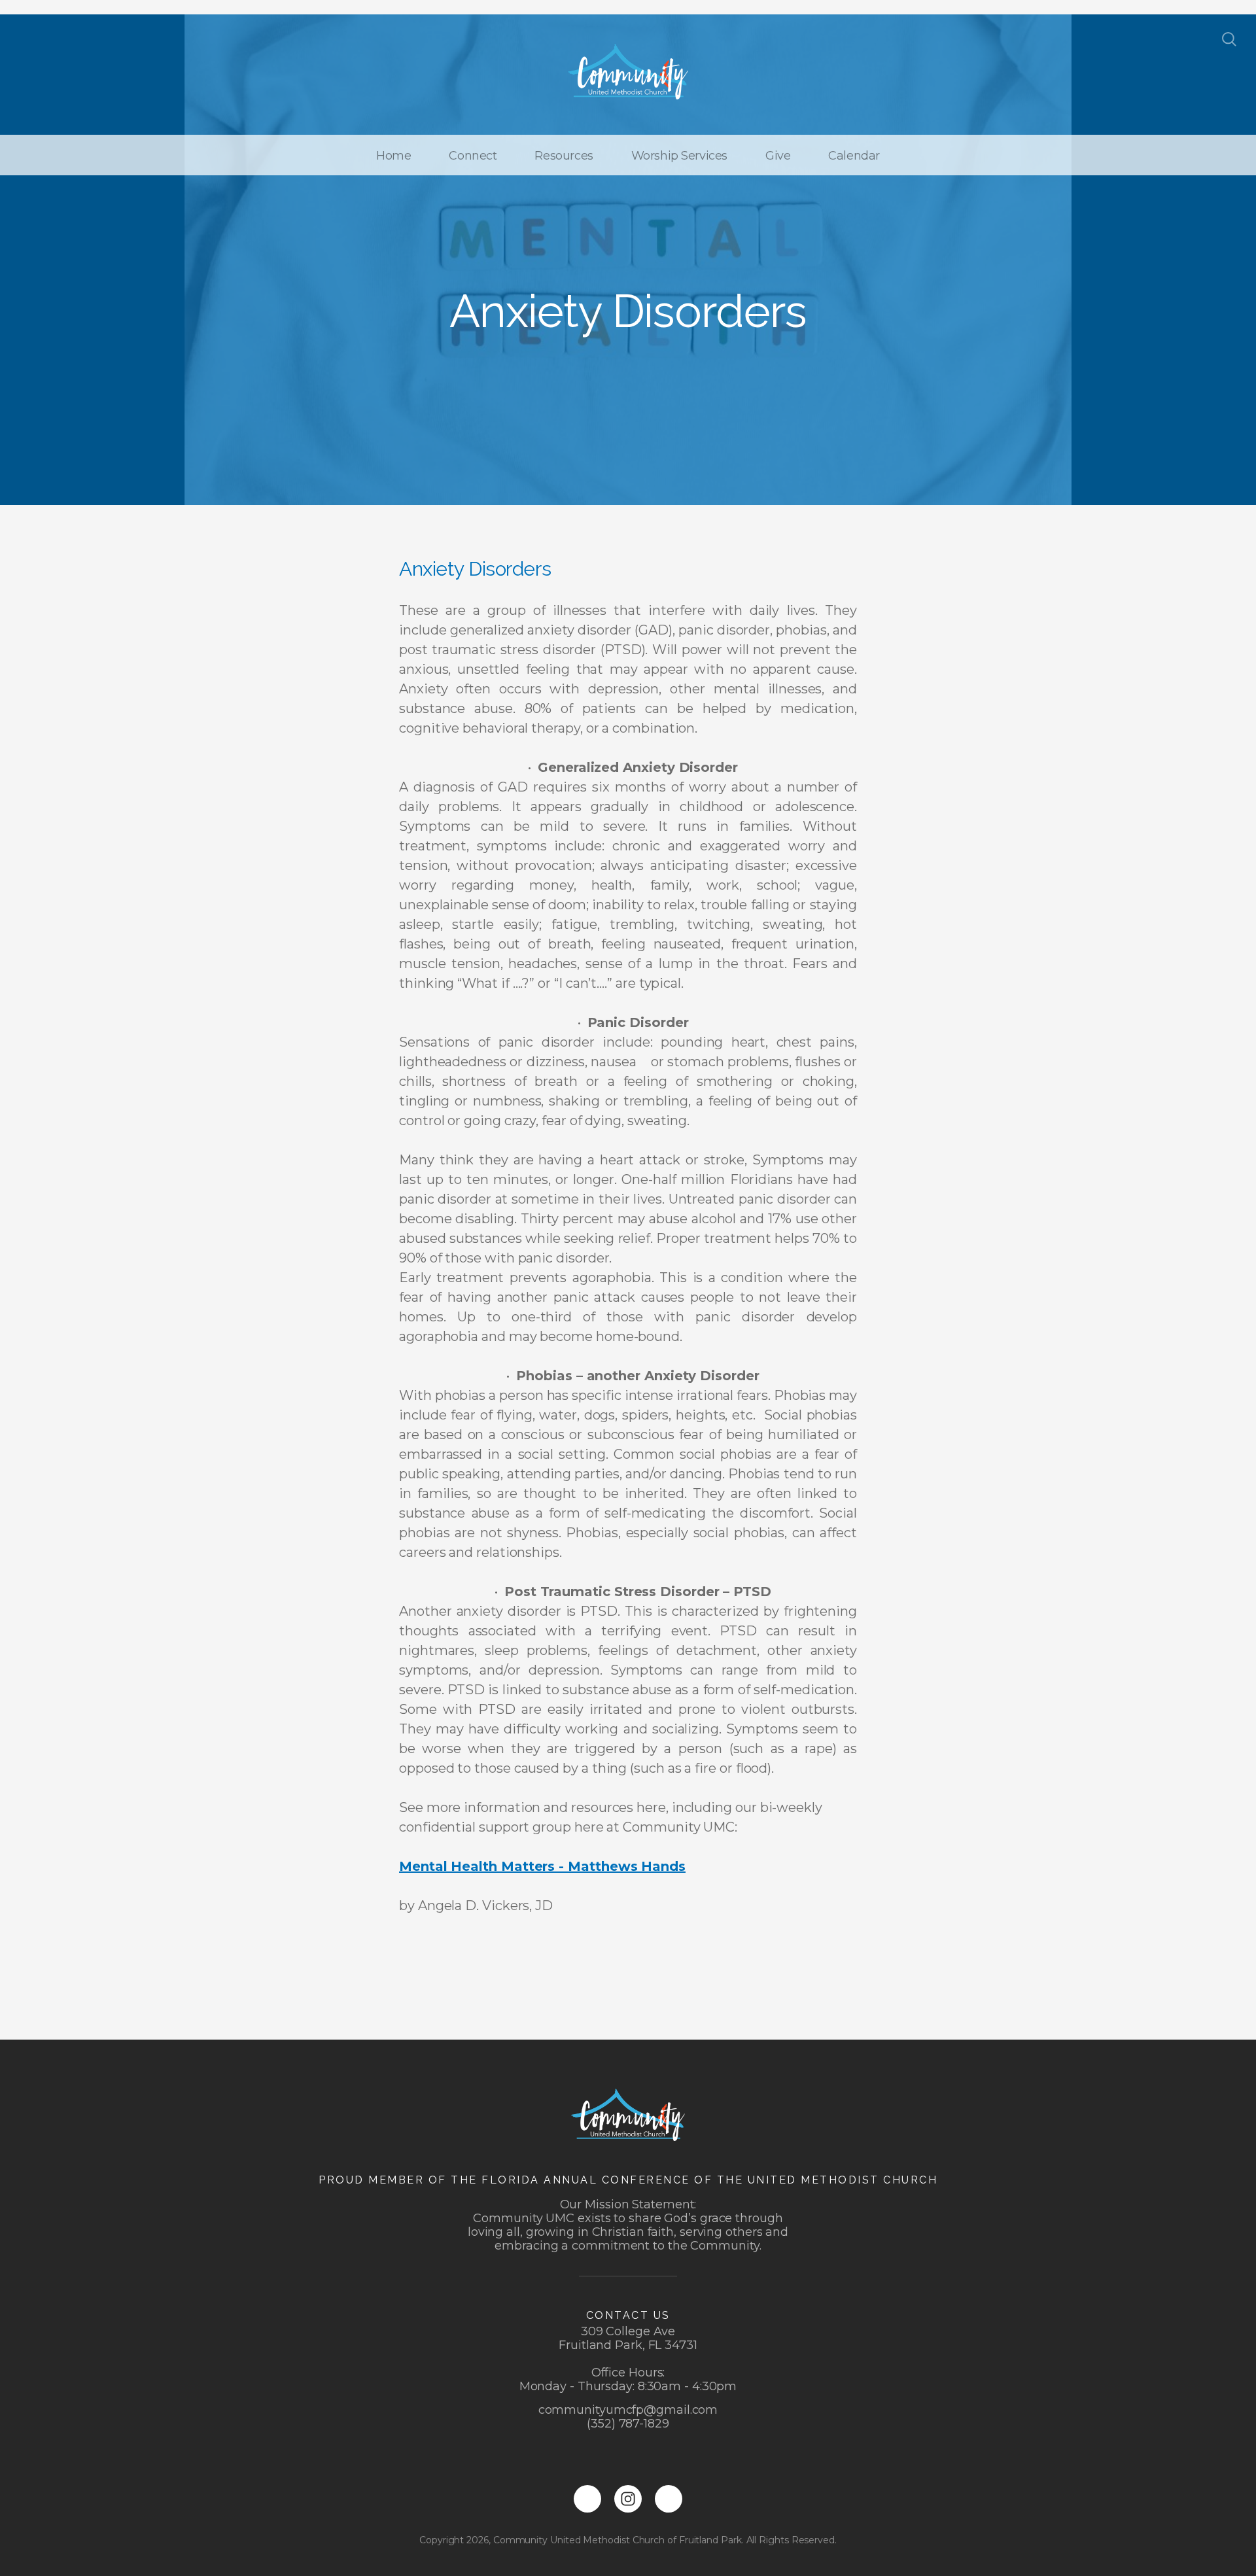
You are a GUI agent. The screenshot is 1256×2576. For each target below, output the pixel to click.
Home (393, 156)
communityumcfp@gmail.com (628, 2410)
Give (778, 156)
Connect (473, 156)
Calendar (854, 156)
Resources (564, 156)
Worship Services (679, 156)
